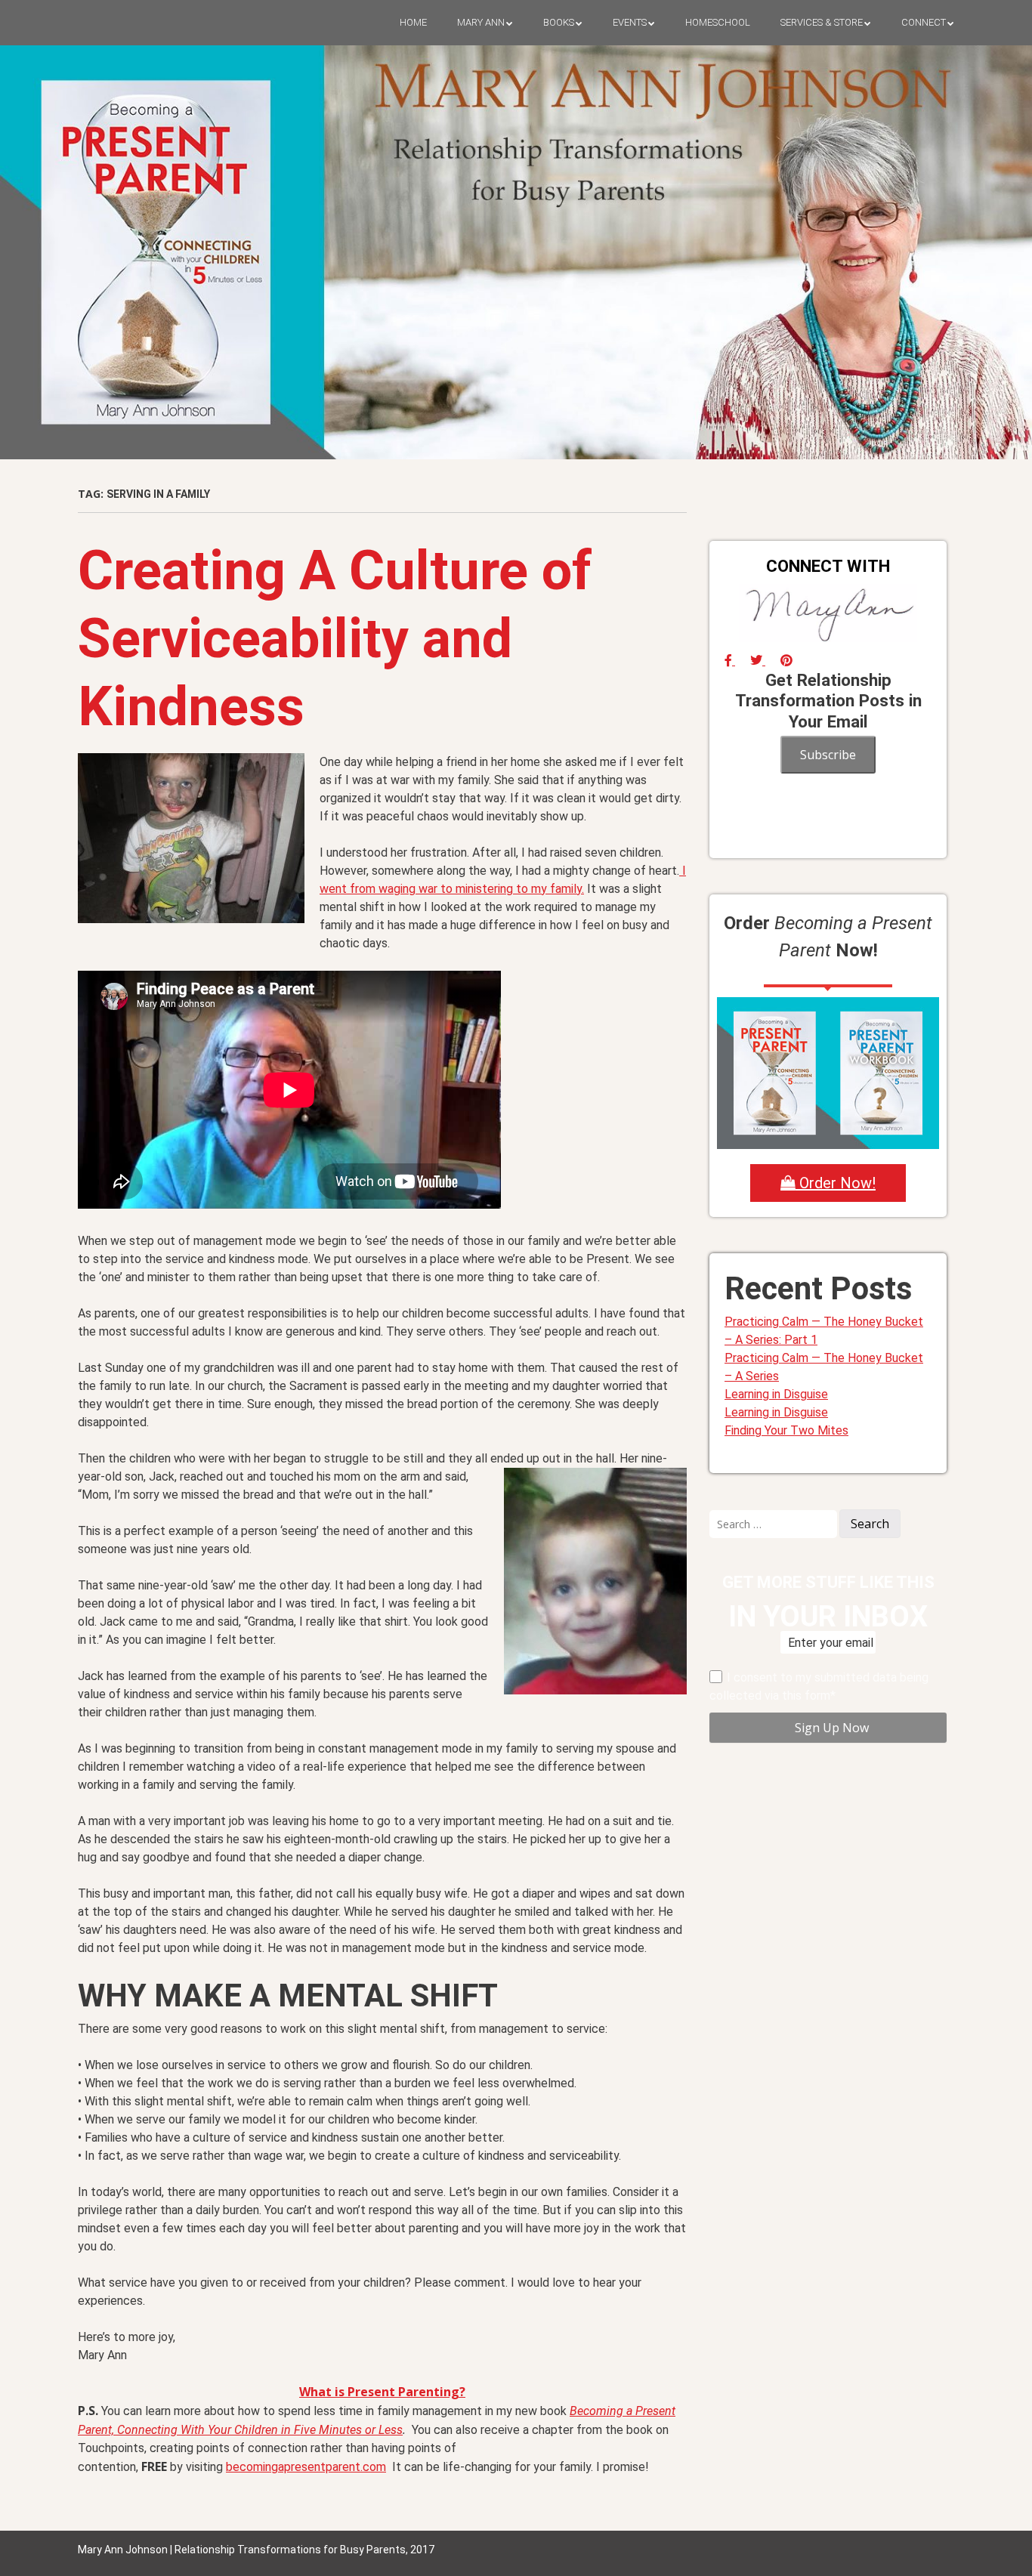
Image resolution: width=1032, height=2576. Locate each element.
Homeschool (718, 22)
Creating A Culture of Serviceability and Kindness (335, 639)
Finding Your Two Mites (786, 1430)
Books (559, 22)
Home (413, 22)
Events (630, 22)
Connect (924, 22)
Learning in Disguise (776, 1394)
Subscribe (828, 755)
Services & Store (822, 22)
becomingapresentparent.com (306, 2467)
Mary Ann (481, 22)
